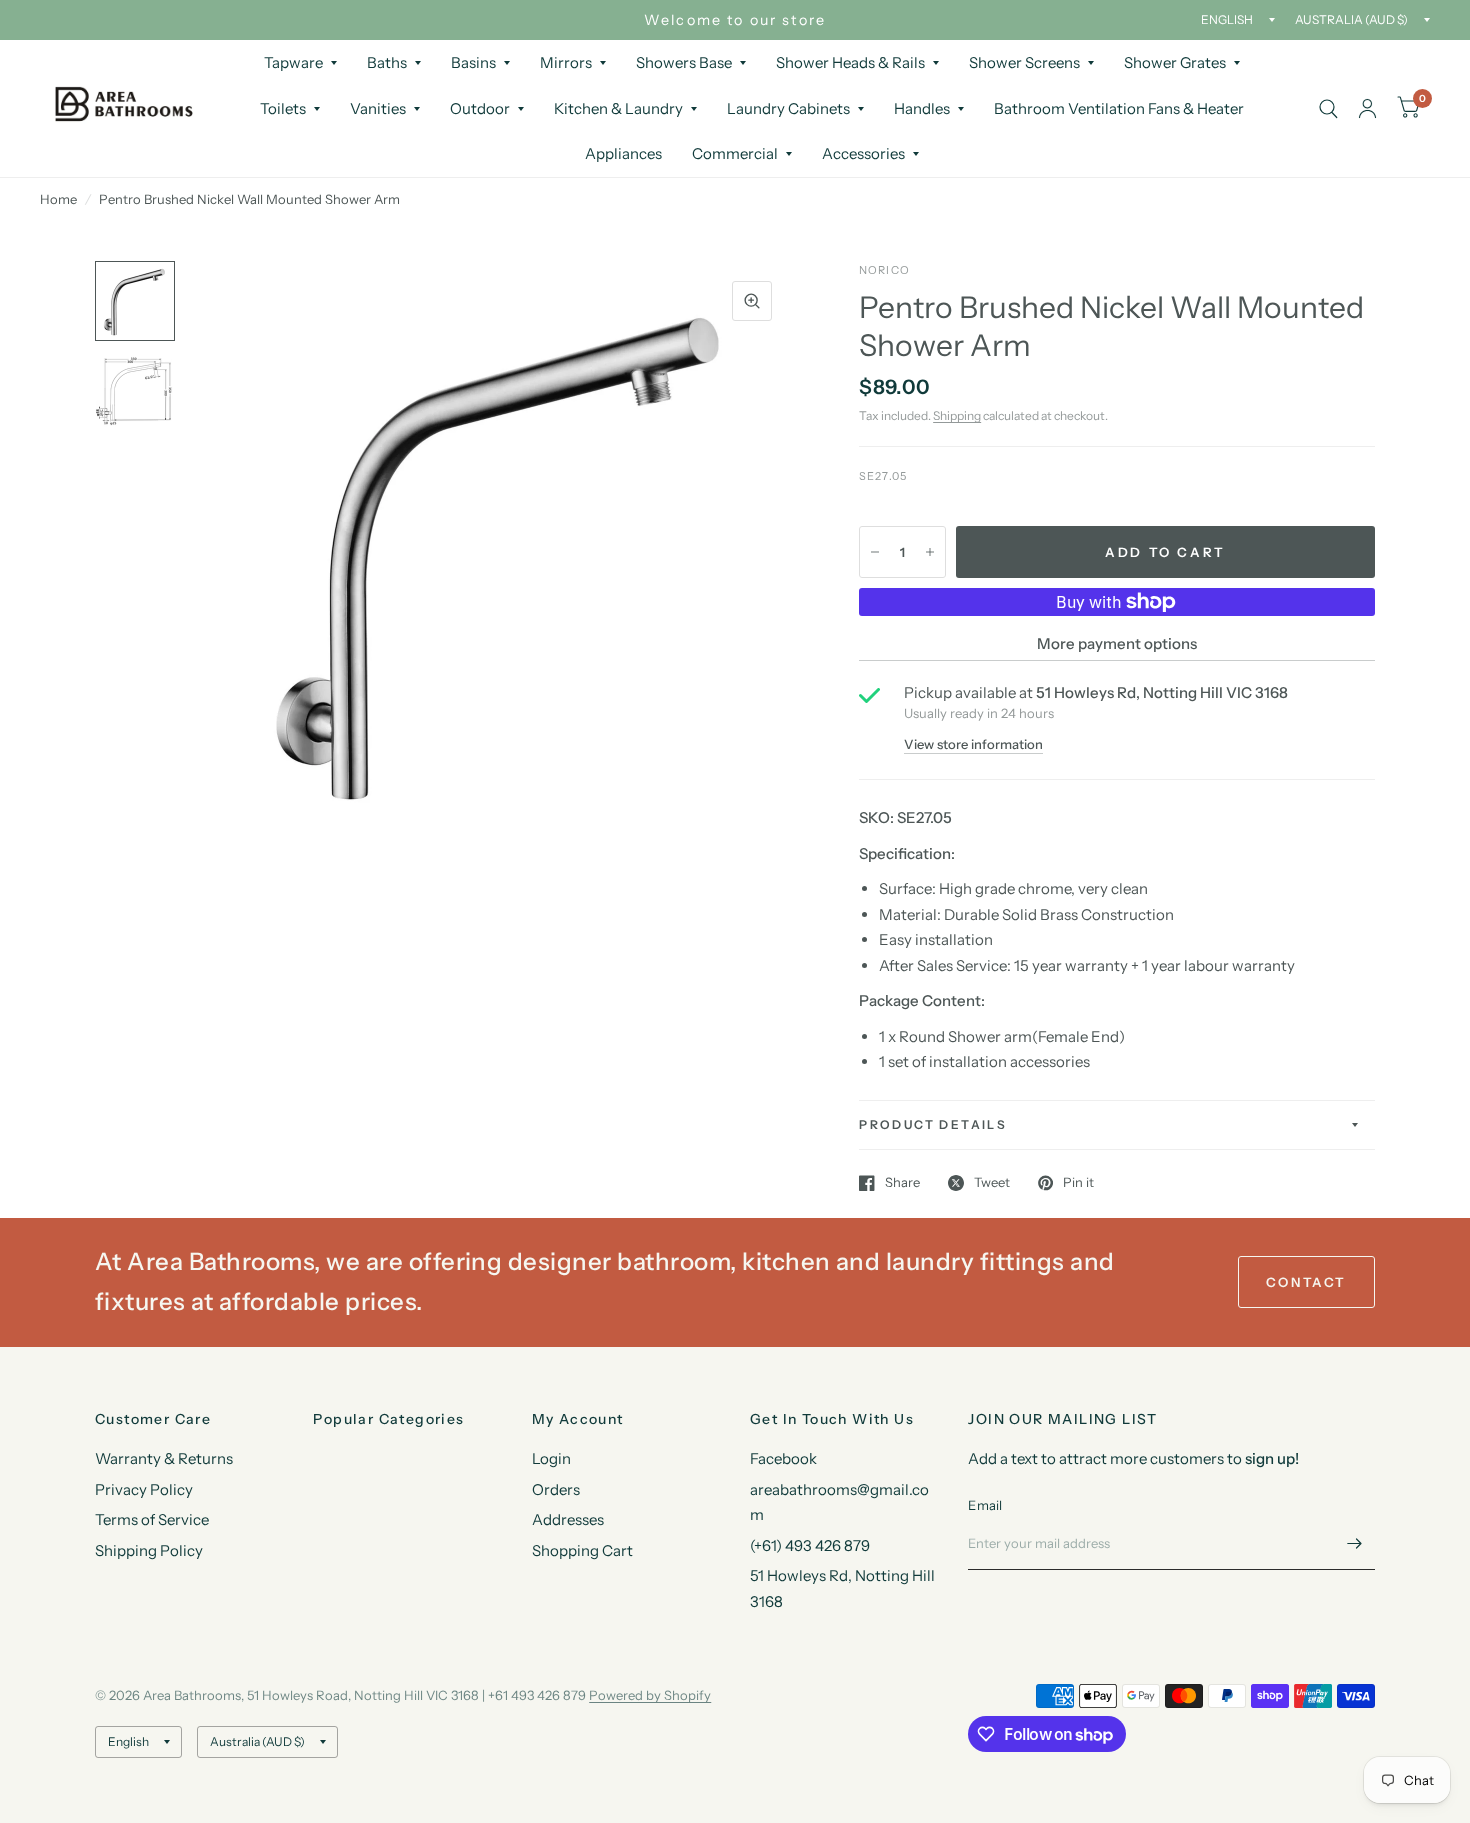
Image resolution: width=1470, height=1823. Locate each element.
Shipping (957, 415)
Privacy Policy (144, 1489)
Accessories (863, 153)
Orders (556, 1489)
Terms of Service (152, 1519)
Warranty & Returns (164, 1458)
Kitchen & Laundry (618, 108)
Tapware (293, 62)
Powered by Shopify (650, 1695)
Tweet (992, 1183)
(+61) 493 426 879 (810, 1545)
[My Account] (1367, 108)
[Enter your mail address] (1355, 1544)
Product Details (933, 1124)
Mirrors (566, 62)
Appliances (623, 153)
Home (58, 199)
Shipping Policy (149, 1550)
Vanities (378, 108)
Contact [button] (1306, 1282)
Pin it (1078, 1183)
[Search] (1328, 108)
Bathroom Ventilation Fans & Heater (1119, 108)
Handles (922, 108)
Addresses (568, 1519)
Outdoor (480, 108)
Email (985, 1505)
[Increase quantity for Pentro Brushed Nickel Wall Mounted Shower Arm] (930, 552)
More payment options (1117, 643)
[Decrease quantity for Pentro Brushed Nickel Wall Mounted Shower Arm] (875, 552)
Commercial (735, 153)
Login (551, 1458)
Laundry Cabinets (788, 108)
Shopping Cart (582, 1550)
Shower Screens (1024, 62)
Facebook (783, 1458)
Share (902, 1183)
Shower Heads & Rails (850, 62)
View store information (973, 744)
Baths (387, 62)
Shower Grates (1175, 62)
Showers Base (684, 62)
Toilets (283, 108)
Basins (473, 62)
